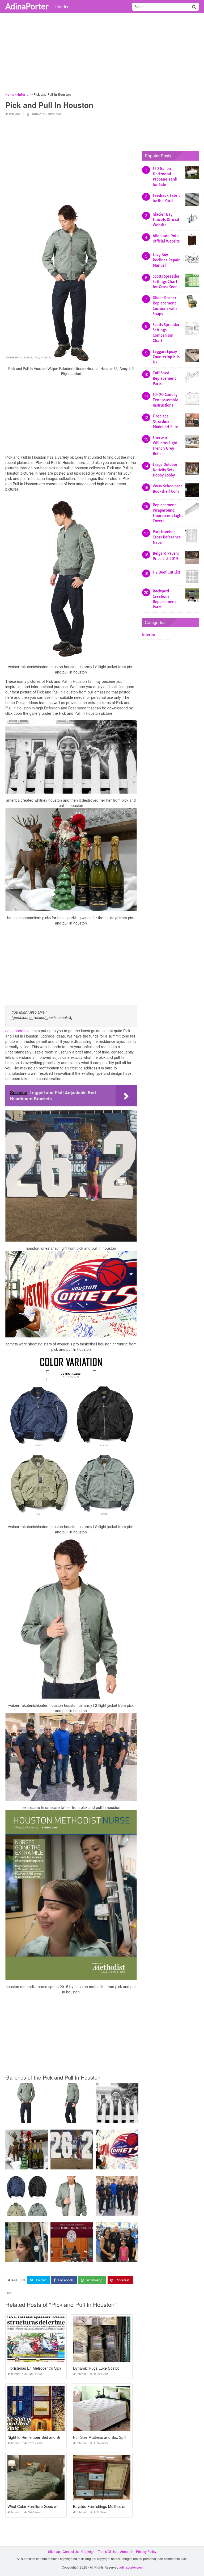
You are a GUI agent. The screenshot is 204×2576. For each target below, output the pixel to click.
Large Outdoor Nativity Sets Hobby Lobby (165, 470)
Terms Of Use (108, 2551)
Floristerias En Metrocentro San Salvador (42, 2368)
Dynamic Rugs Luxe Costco (96, 2368)
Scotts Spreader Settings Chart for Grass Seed (166, 282)
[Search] (194, 7)
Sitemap (54, 2551)
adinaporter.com (19, 1031)
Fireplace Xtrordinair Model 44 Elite (165, 421)
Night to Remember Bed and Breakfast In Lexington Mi (53, 2437)
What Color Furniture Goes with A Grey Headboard (50, 2506)
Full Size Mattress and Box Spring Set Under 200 (114, 2437)
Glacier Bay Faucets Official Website (166, 220)
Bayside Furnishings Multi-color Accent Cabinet (113, 2506)
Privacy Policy (146, 2551)
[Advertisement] (102, 55)
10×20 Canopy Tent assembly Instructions (165, 400)
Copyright (88, 2551)
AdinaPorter (27, 6)
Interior (62, 7)
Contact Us (71, 2551)
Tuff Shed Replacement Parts (164, 378)
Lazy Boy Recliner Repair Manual (166, 260)
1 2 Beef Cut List (166, 572)
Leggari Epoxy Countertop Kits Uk (166, 357)
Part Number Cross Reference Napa (167, 537)
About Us (127, 2551)
